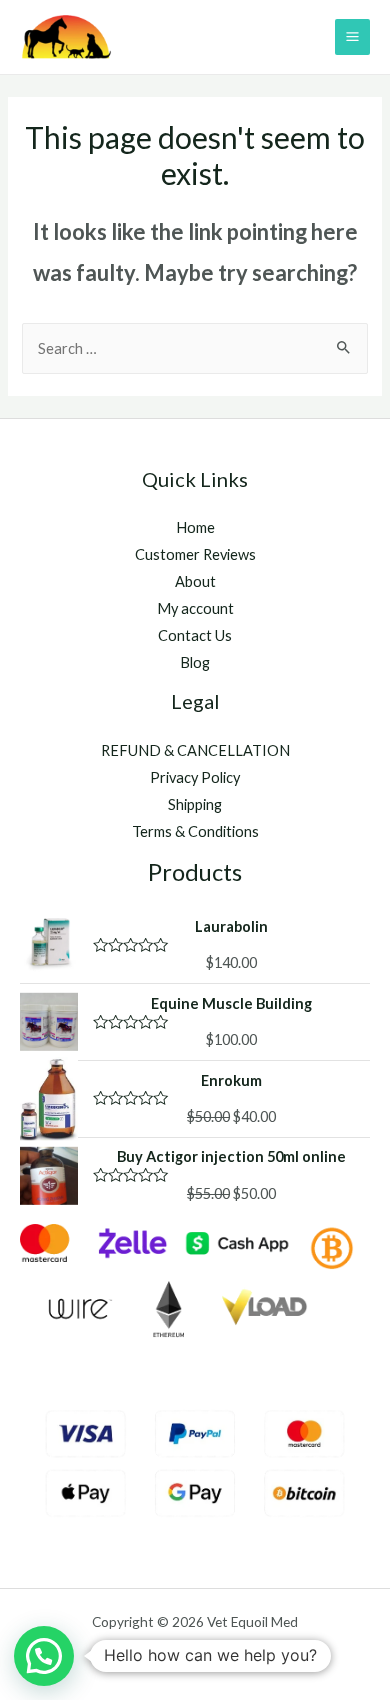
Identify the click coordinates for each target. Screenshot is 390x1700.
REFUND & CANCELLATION (195, 750)
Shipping (195, 804)
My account (195, 608)
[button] (44, 1656)
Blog (195, 662)
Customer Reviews (195, 554)
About (195, 581)
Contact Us (195, 635)
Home (195, 527)
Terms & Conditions (195, 831)
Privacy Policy (195, 777)
